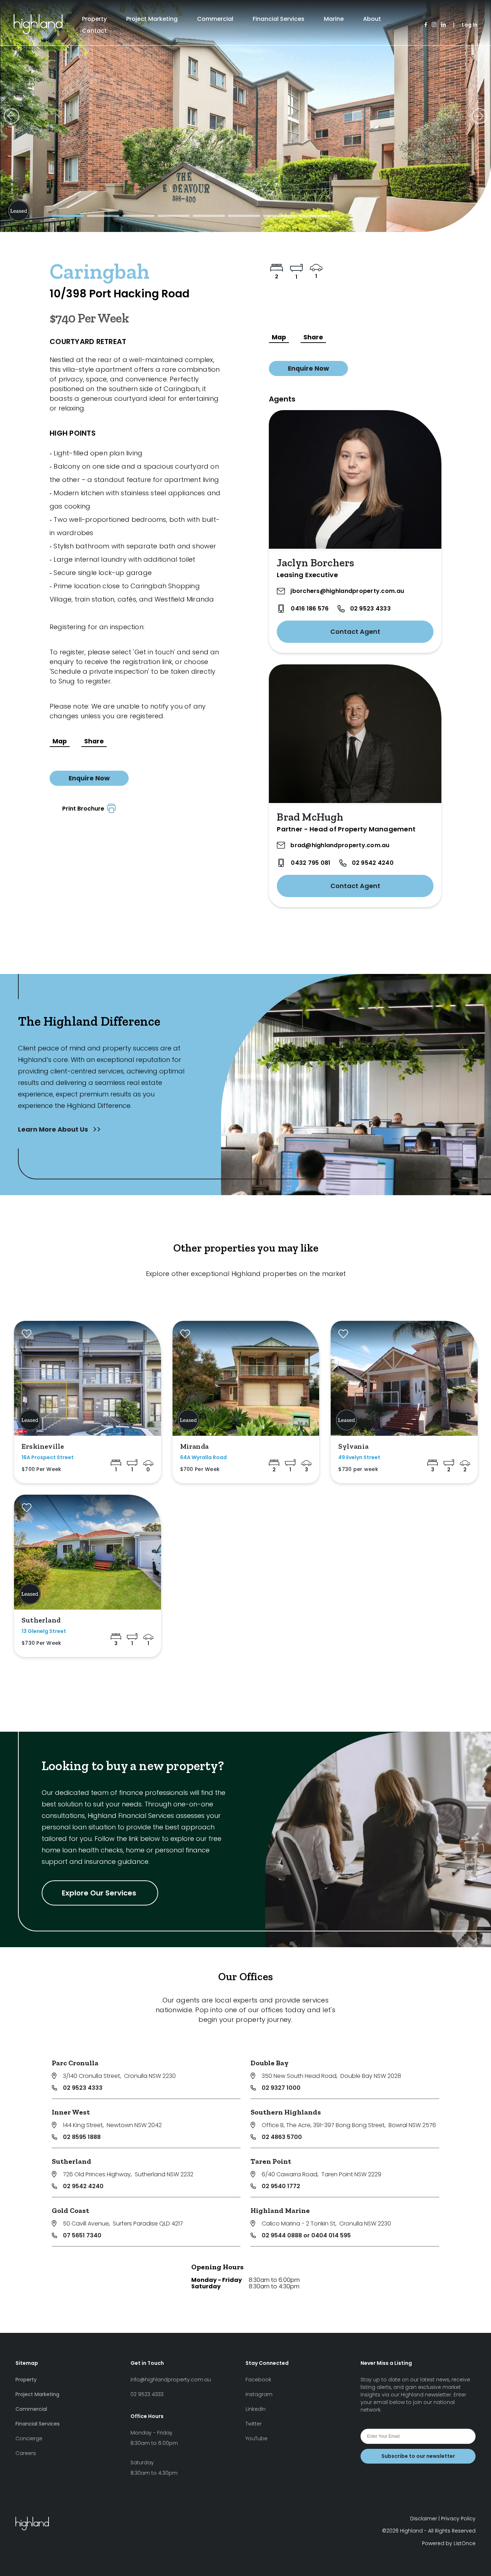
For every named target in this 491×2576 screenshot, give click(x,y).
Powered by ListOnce (449, 2543)
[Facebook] (426, 25)
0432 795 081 (311, 863)
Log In (470, 25)
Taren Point (271, 2161)
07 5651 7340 (82, 2235)
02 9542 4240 (373, 863)
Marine (334, 19)
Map (60, 741)
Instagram (259, 2394)
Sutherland (72, 2161)
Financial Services (279, 19)
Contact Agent (355, 632)
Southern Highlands (286, 2112)
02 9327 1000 (281, 2088)
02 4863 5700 (282, 2137)
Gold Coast (70, 2210)
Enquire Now (89, 778)
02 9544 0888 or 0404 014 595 (306, 2235)
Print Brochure (85, 809)
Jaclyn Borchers (315, 563)
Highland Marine (280, 2210)
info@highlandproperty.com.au (171, 2380)
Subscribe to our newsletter (418, 2456)
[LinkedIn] (443, 25)
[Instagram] (434, 25)
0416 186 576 (310, 609)
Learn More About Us (54, 1129)
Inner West (71, 2112)
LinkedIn (256, 2409)
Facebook (258, 2380)
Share (94, 741)
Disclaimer (424, 2519)
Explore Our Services (100, 1893)
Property (94, 19)
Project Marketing (152, 19)
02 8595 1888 (82, 2137)
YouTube (256, 2438)
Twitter (254, 2424)
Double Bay (270, 2063)
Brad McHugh (310, 817)
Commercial (215, 19)
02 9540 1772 (281, 2186)
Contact (94, 31)
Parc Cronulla (75, 2063)
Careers (26, 2453)
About (372, 19)
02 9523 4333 (370, 609)
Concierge (29, 2438)
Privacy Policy (458, 2519)
